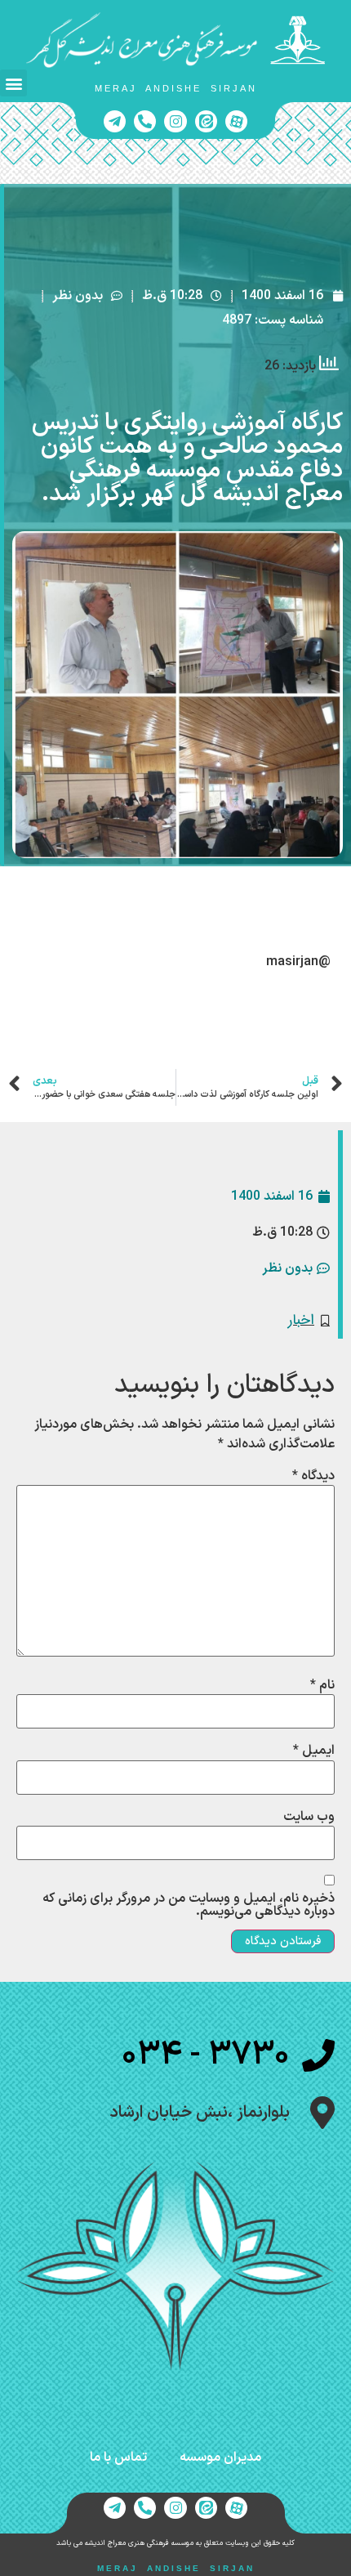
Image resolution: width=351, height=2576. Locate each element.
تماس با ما (118, 2457)
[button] (13, 83)
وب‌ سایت (309, 1817)
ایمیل (314, 1751)
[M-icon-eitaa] (206, 121)
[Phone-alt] (145, 121)
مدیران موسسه (220, 2457)
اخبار (301, 1320)
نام (322, 1685)
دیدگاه (313, 1476)
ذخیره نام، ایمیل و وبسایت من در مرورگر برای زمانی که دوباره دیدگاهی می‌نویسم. (189, 1905)
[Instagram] (175, 121)
